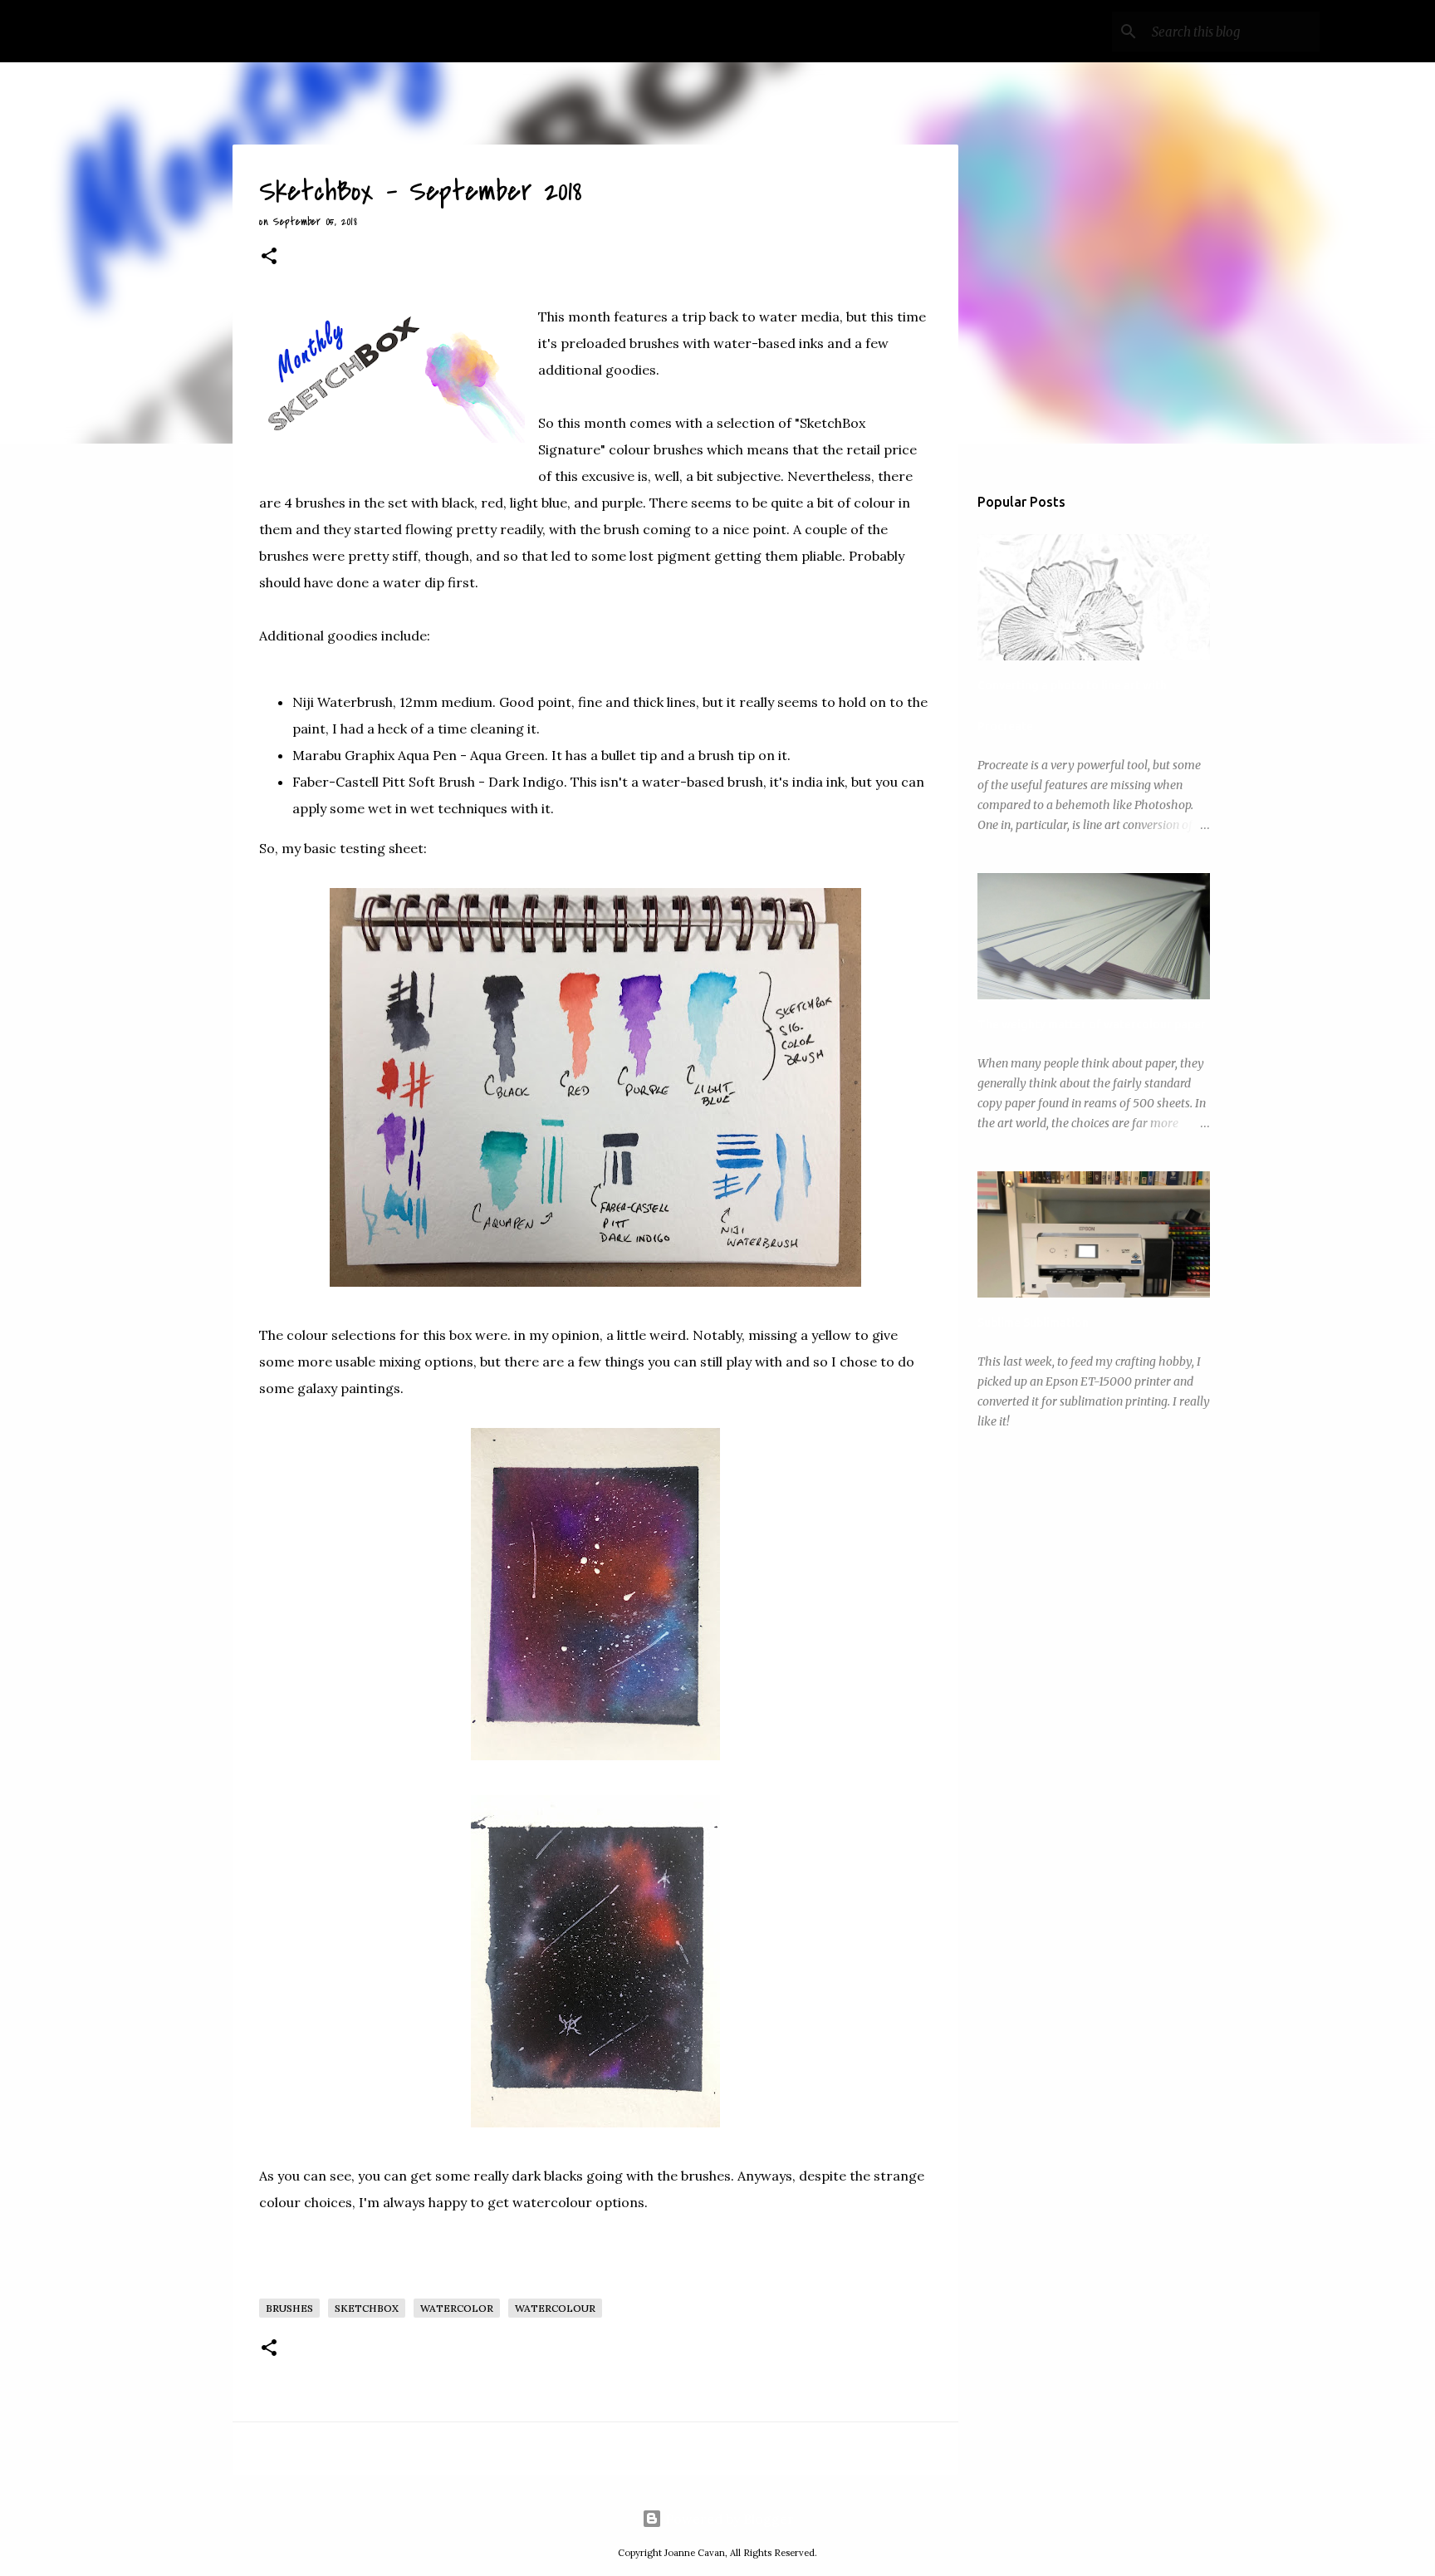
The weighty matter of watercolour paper (1092, 1024)
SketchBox (367, 2308)
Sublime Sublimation (1033, 1322)
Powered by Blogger (728, 2519)
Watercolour (555, 2308)
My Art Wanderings (242, 31)
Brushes (289, 2308)
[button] (269, 258)
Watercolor (457, 2308)
